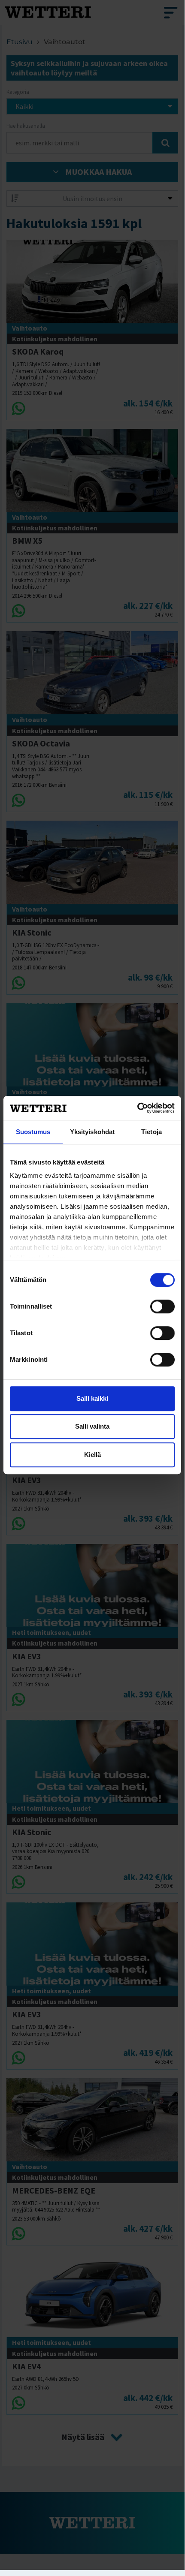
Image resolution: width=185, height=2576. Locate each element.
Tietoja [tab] (152, 1132)
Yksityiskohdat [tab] (92, 1132)
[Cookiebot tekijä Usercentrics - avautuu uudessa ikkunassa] (137, 1108)
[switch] (162, 1306)
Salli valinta (92, 1426)
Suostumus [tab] (33, 1132)
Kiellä (92, 1455)
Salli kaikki (92, 1398)
